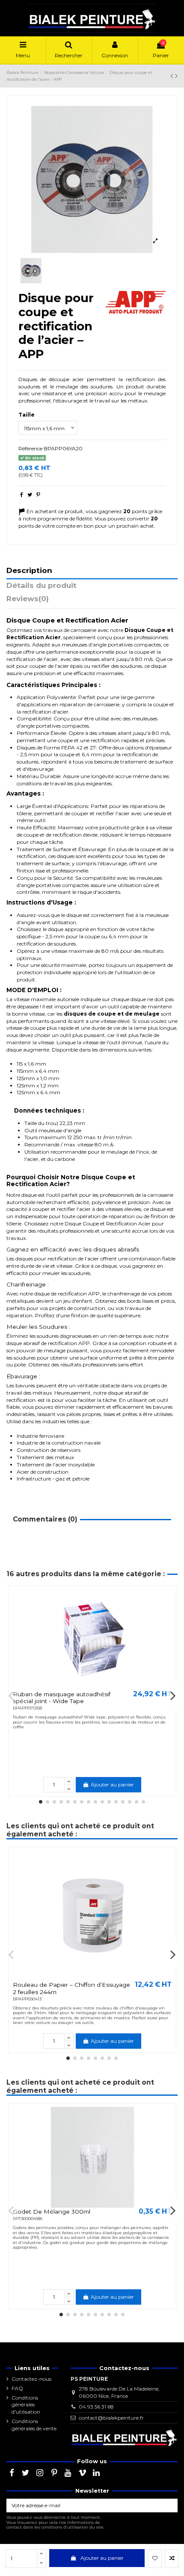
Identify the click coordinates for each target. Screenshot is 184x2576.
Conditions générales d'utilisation (26, 2405)
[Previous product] (173, 76)
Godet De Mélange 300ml (52, 2212)
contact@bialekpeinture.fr (111, 2418)
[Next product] (176, 76)
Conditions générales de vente (34, 2425)
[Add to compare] (172, 2558)
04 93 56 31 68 (96, 2407)
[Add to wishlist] (155, 2558)
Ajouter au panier (102, 2558)
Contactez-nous (31, 2379)
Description (29, 571)
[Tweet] (30, 495)
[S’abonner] (170, 2506)
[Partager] (22, 495)
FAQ (17, 2388)
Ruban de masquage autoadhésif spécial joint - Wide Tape (62, 1698)
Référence (30, 448)
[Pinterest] (38, 495)
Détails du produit (42, 586)
